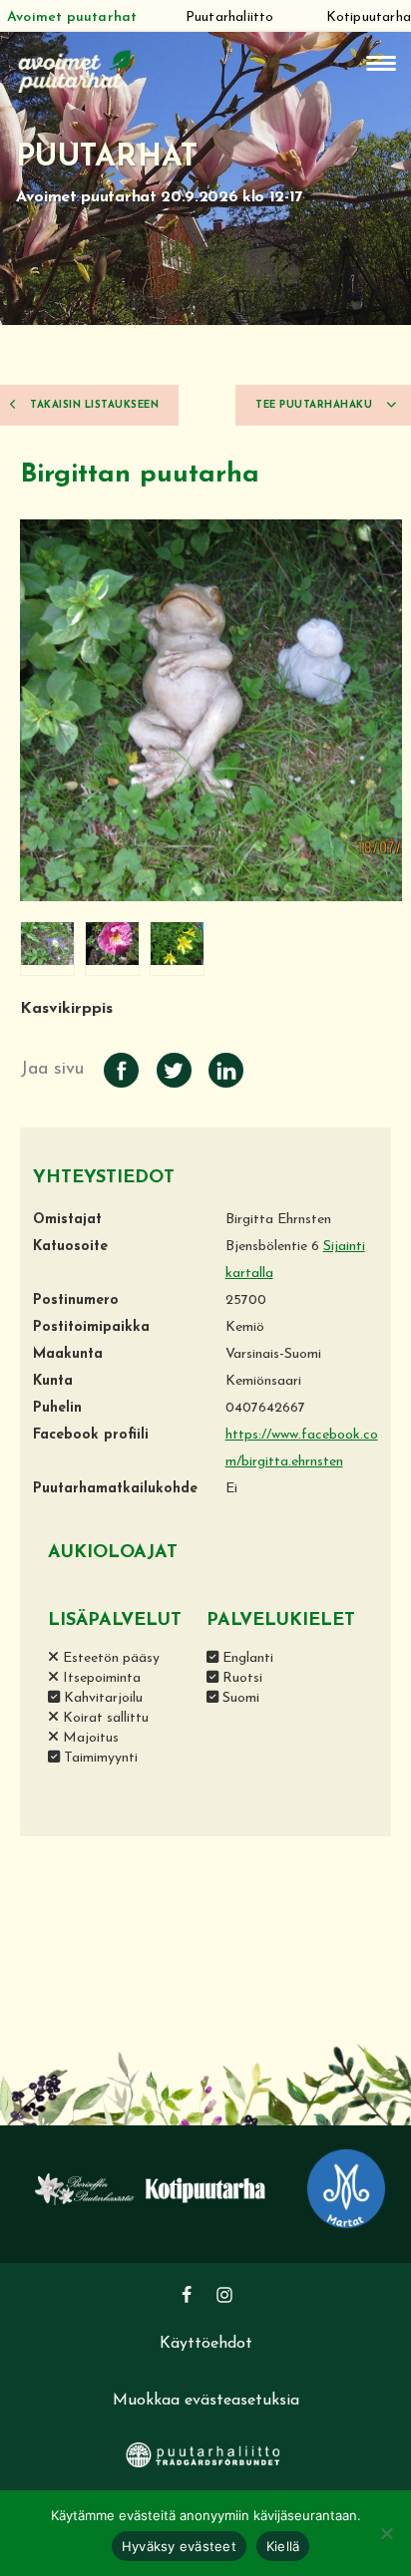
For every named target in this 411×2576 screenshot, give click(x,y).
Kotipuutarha (369, 17)
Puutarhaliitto (230, 17)
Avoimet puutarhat (72, 17)
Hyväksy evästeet (179, 2546)
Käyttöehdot (206, 2344)
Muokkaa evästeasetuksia (206, 2401)
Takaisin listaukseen (93, 405)
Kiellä (283, 2546)
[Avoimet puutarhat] (75, 69)
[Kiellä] (386, 2533)
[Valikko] (381, 63)
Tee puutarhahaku (316, 405)
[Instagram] (224, 2295)
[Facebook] (187, 2295)
